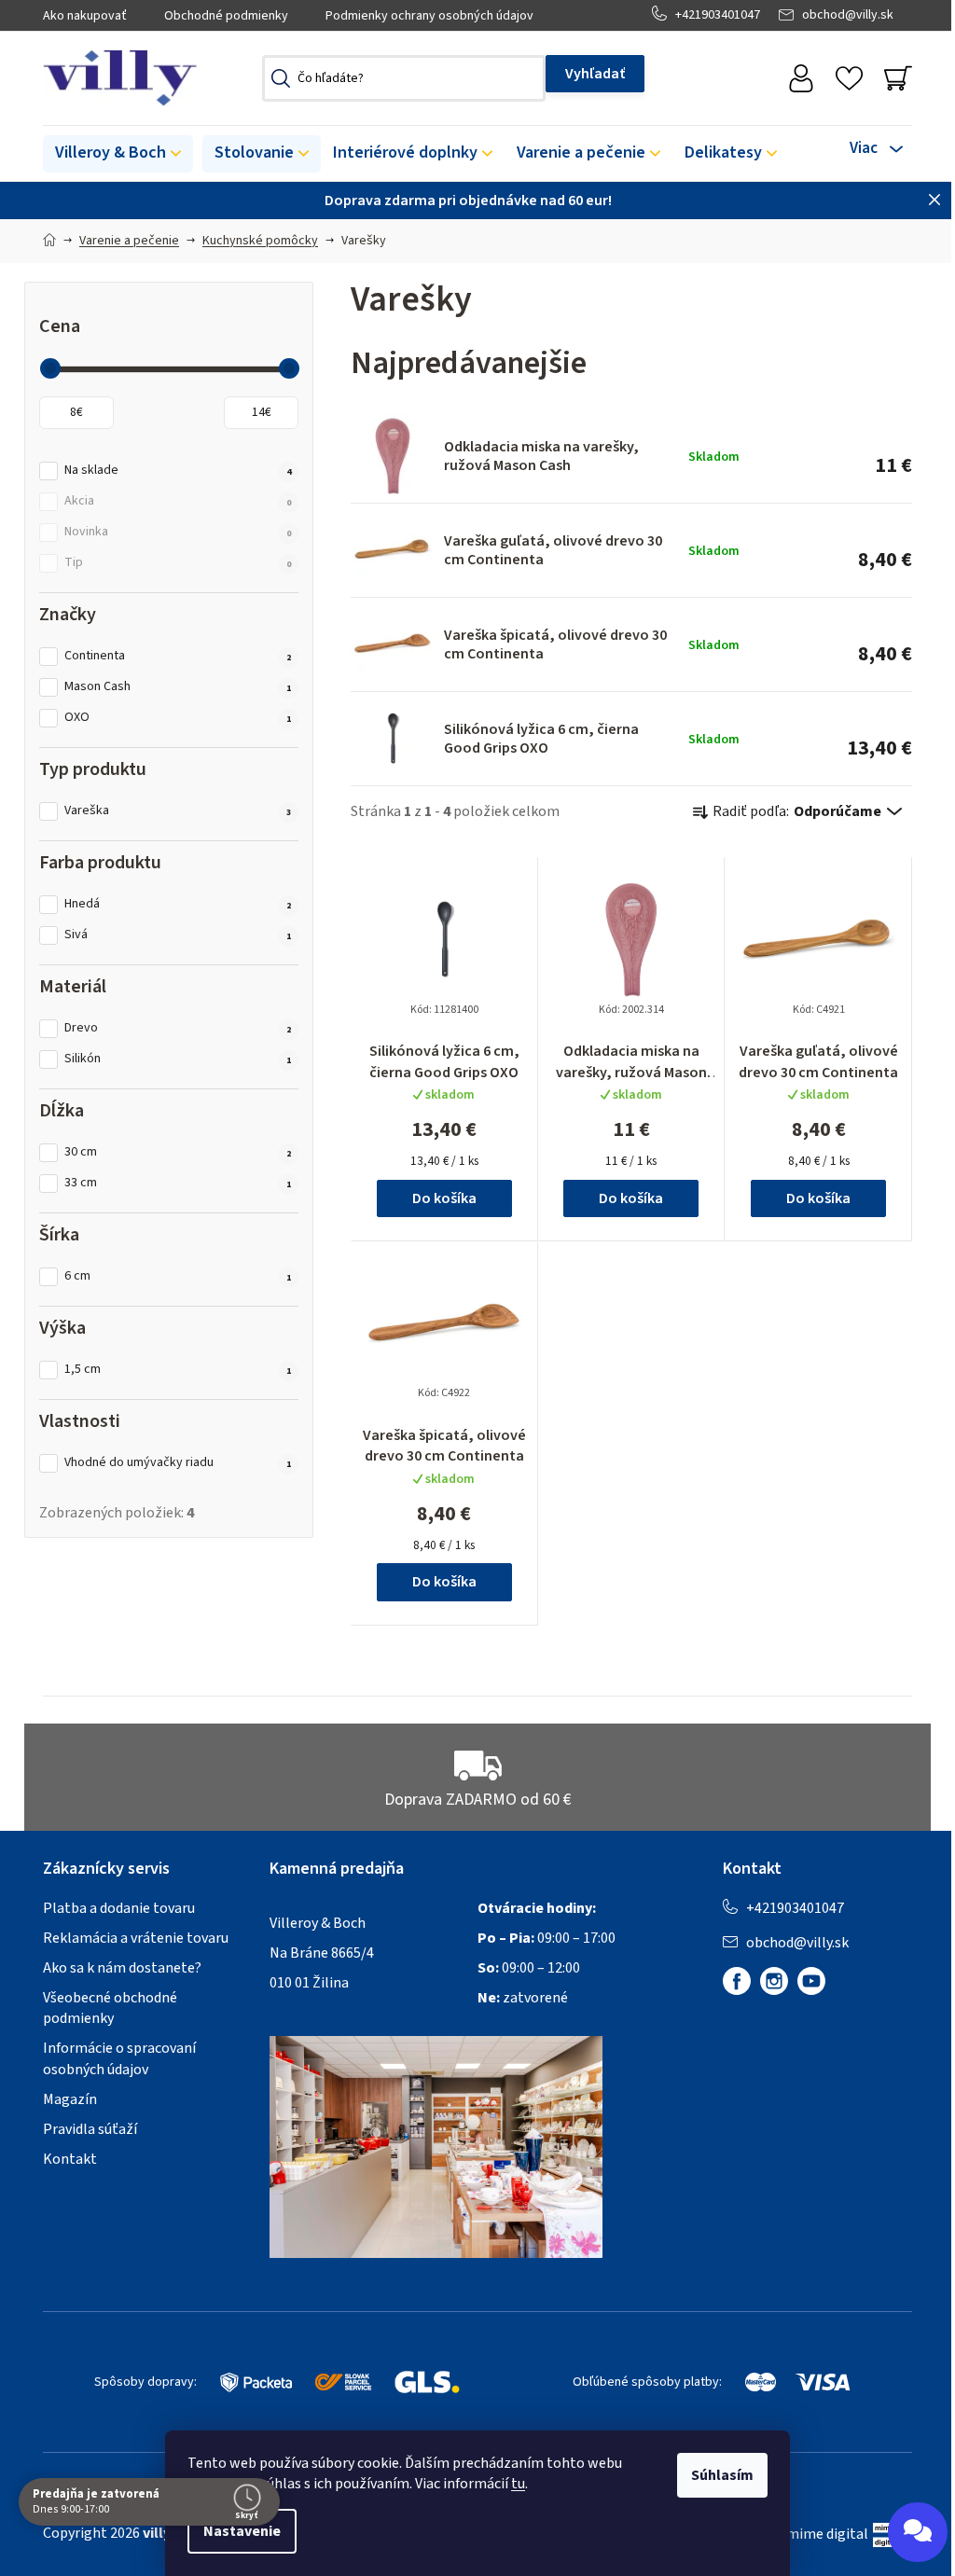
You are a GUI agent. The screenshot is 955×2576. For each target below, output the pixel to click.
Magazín (70, 2099)
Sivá (178, 935)
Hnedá (178, 904)
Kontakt (70, 2159)
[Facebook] (737, 1981)
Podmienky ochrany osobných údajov (429, 16)
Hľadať (595, 74)
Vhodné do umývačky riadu (178, 1463)
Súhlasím (722, 2475)
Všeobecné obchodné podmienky (110, 2008)
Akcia (178, 501)
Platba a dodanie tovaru (119, 1908)
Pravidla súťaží (90, 2129)
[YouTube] (811, 1981)
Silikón (178, 1059)
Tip (178, 563)
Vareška (178, 811)
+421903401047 (718, 15)
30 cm (178, 1152)
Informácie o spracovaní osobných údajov (119, 2058)
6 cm (178, 1276)
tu (518, 2484)
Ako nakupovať (85, 16)
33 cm (178, 1183)
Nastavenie (242, 2531)
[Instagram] (774, 1981)
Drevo (178, 1028)
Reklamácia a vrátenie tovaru (136, 1938)
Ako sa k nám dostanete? (122, 1968)
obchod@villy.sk (848, 15)
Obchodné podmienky (226, 16)
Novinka (178, 532)
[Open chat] (918, 2532)
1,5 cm (178, 1370)
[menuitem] (118, 154)
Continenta (178, 656)
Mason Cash (178, 687)
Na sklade (178, 471)
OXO (178, 718)
